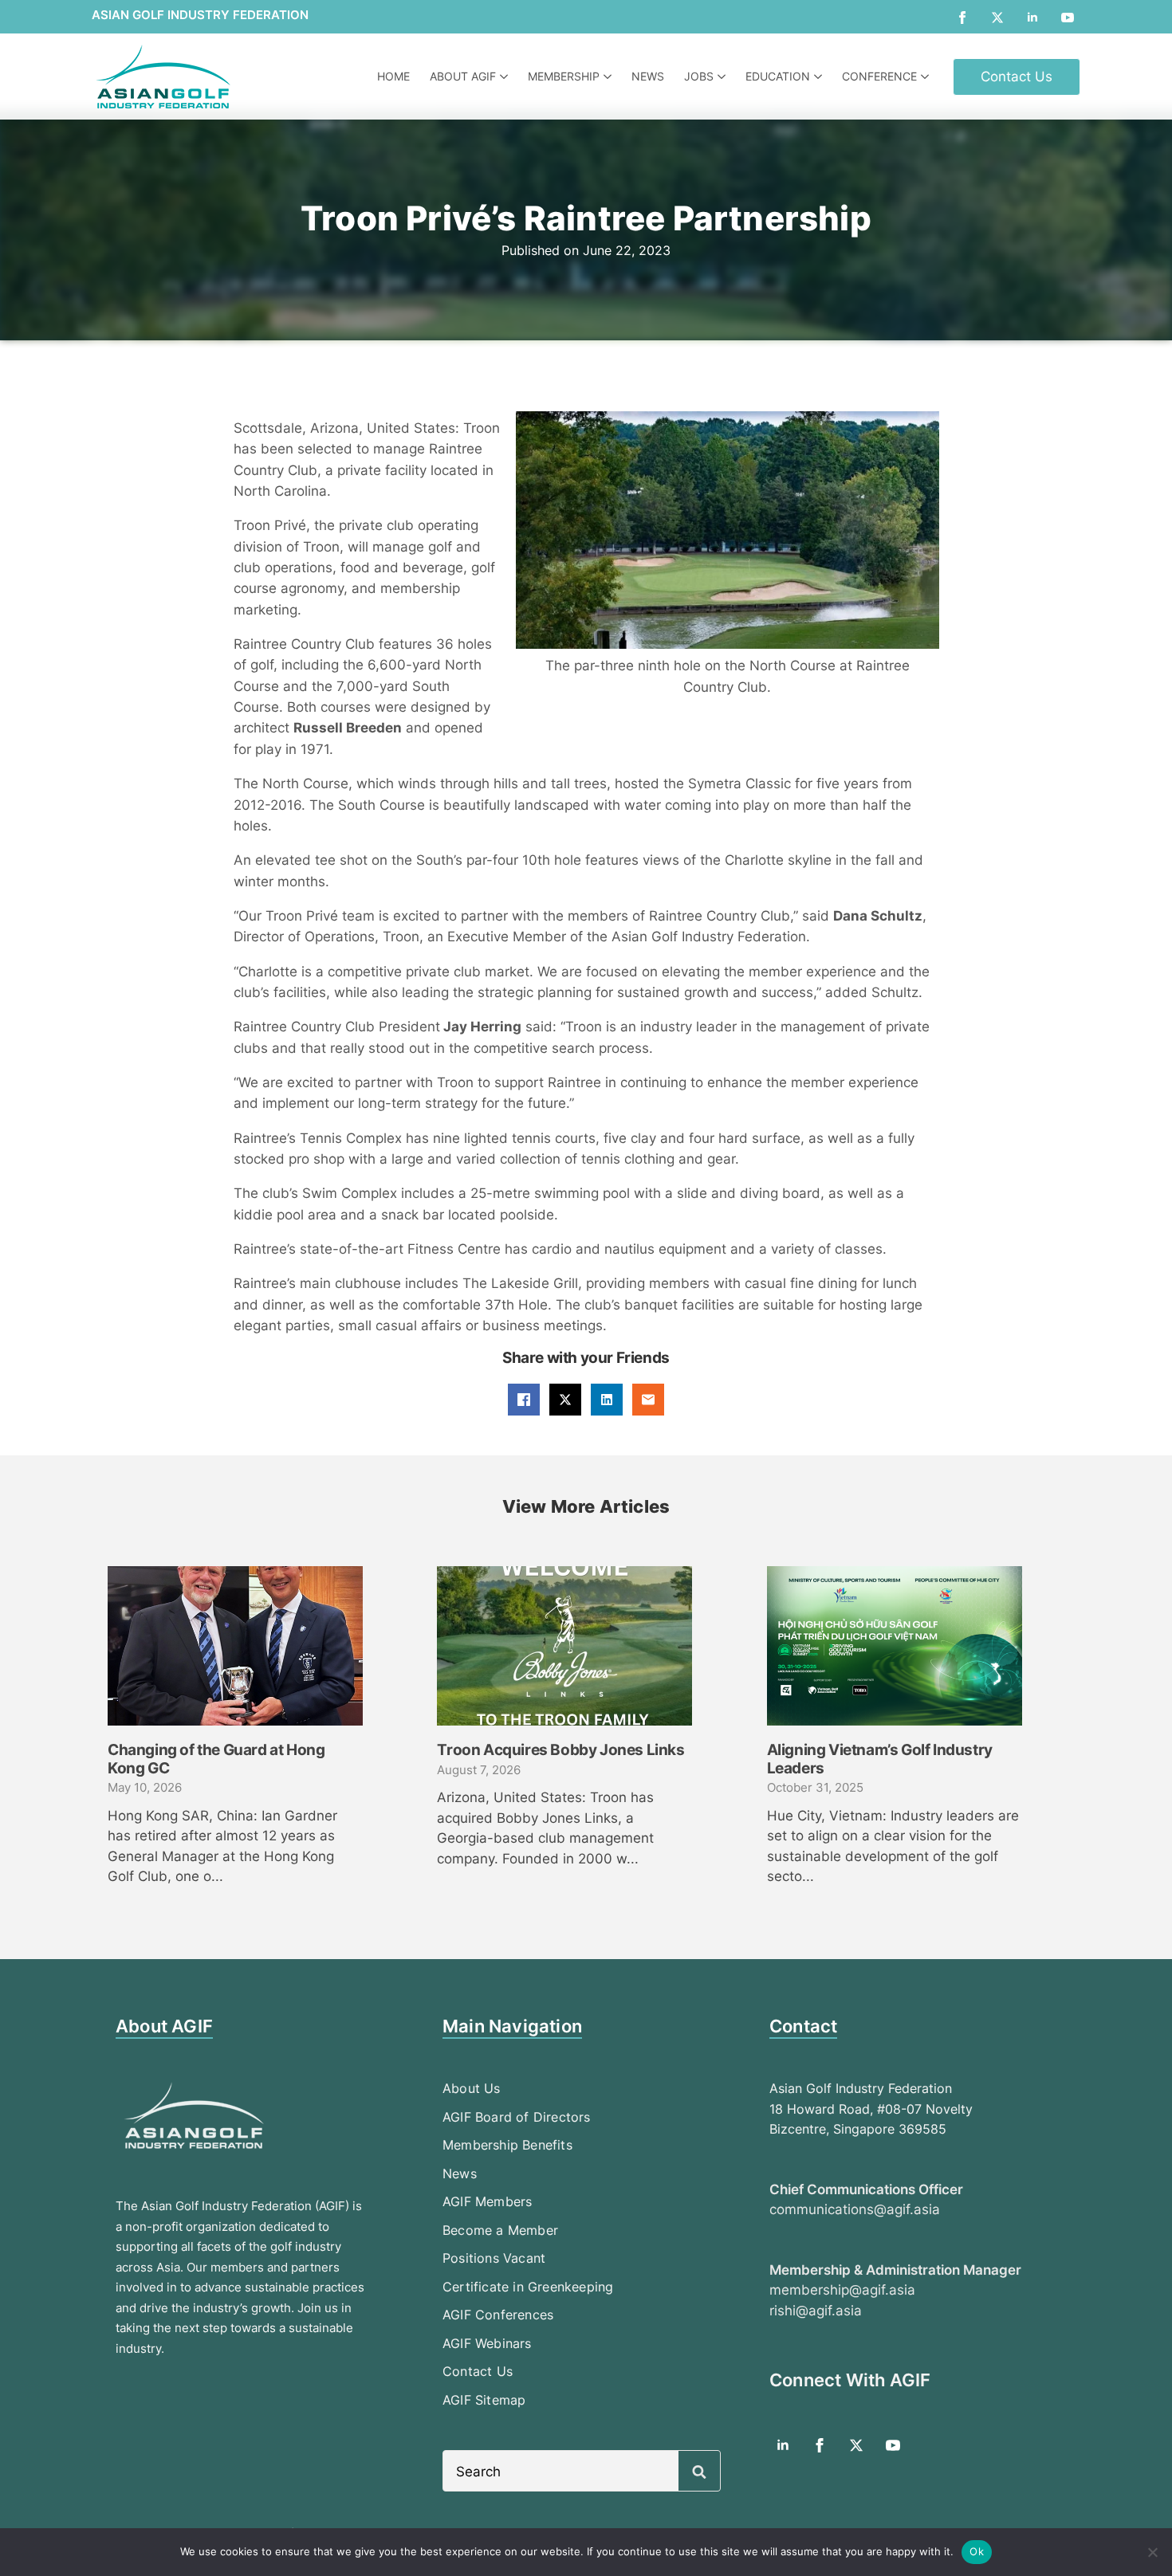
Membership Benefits (507, 2145)
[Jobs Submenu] (724, 77)
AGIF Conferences (498, 2315)
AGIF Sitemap (484, 2400)
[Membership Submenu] (610, 77)
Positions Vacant (494, 2258)
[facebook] (962, 18)
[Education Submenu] (820, 77)
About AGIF (463, 76)
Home (393, 76)
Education (778, 76)
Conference (879, 76)
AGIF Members (487, 2201)
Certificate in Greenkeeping (528, 2287)
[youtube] (1068, 18)
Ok (977, 2551)
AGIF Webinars (487, 2343)
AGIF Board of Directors (517, 2117)
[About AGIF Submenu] (506, 77)
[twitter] (997, 18)
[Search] (699, 2472)
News (648, 76)
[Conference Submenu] (927, 77)
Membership (564, 76)
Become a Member (500, 2230)
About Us (472, 2088)
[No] (1152, 2552)
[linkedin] (1032, 18)
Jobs (699, 76)
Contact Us (478, 2371)
